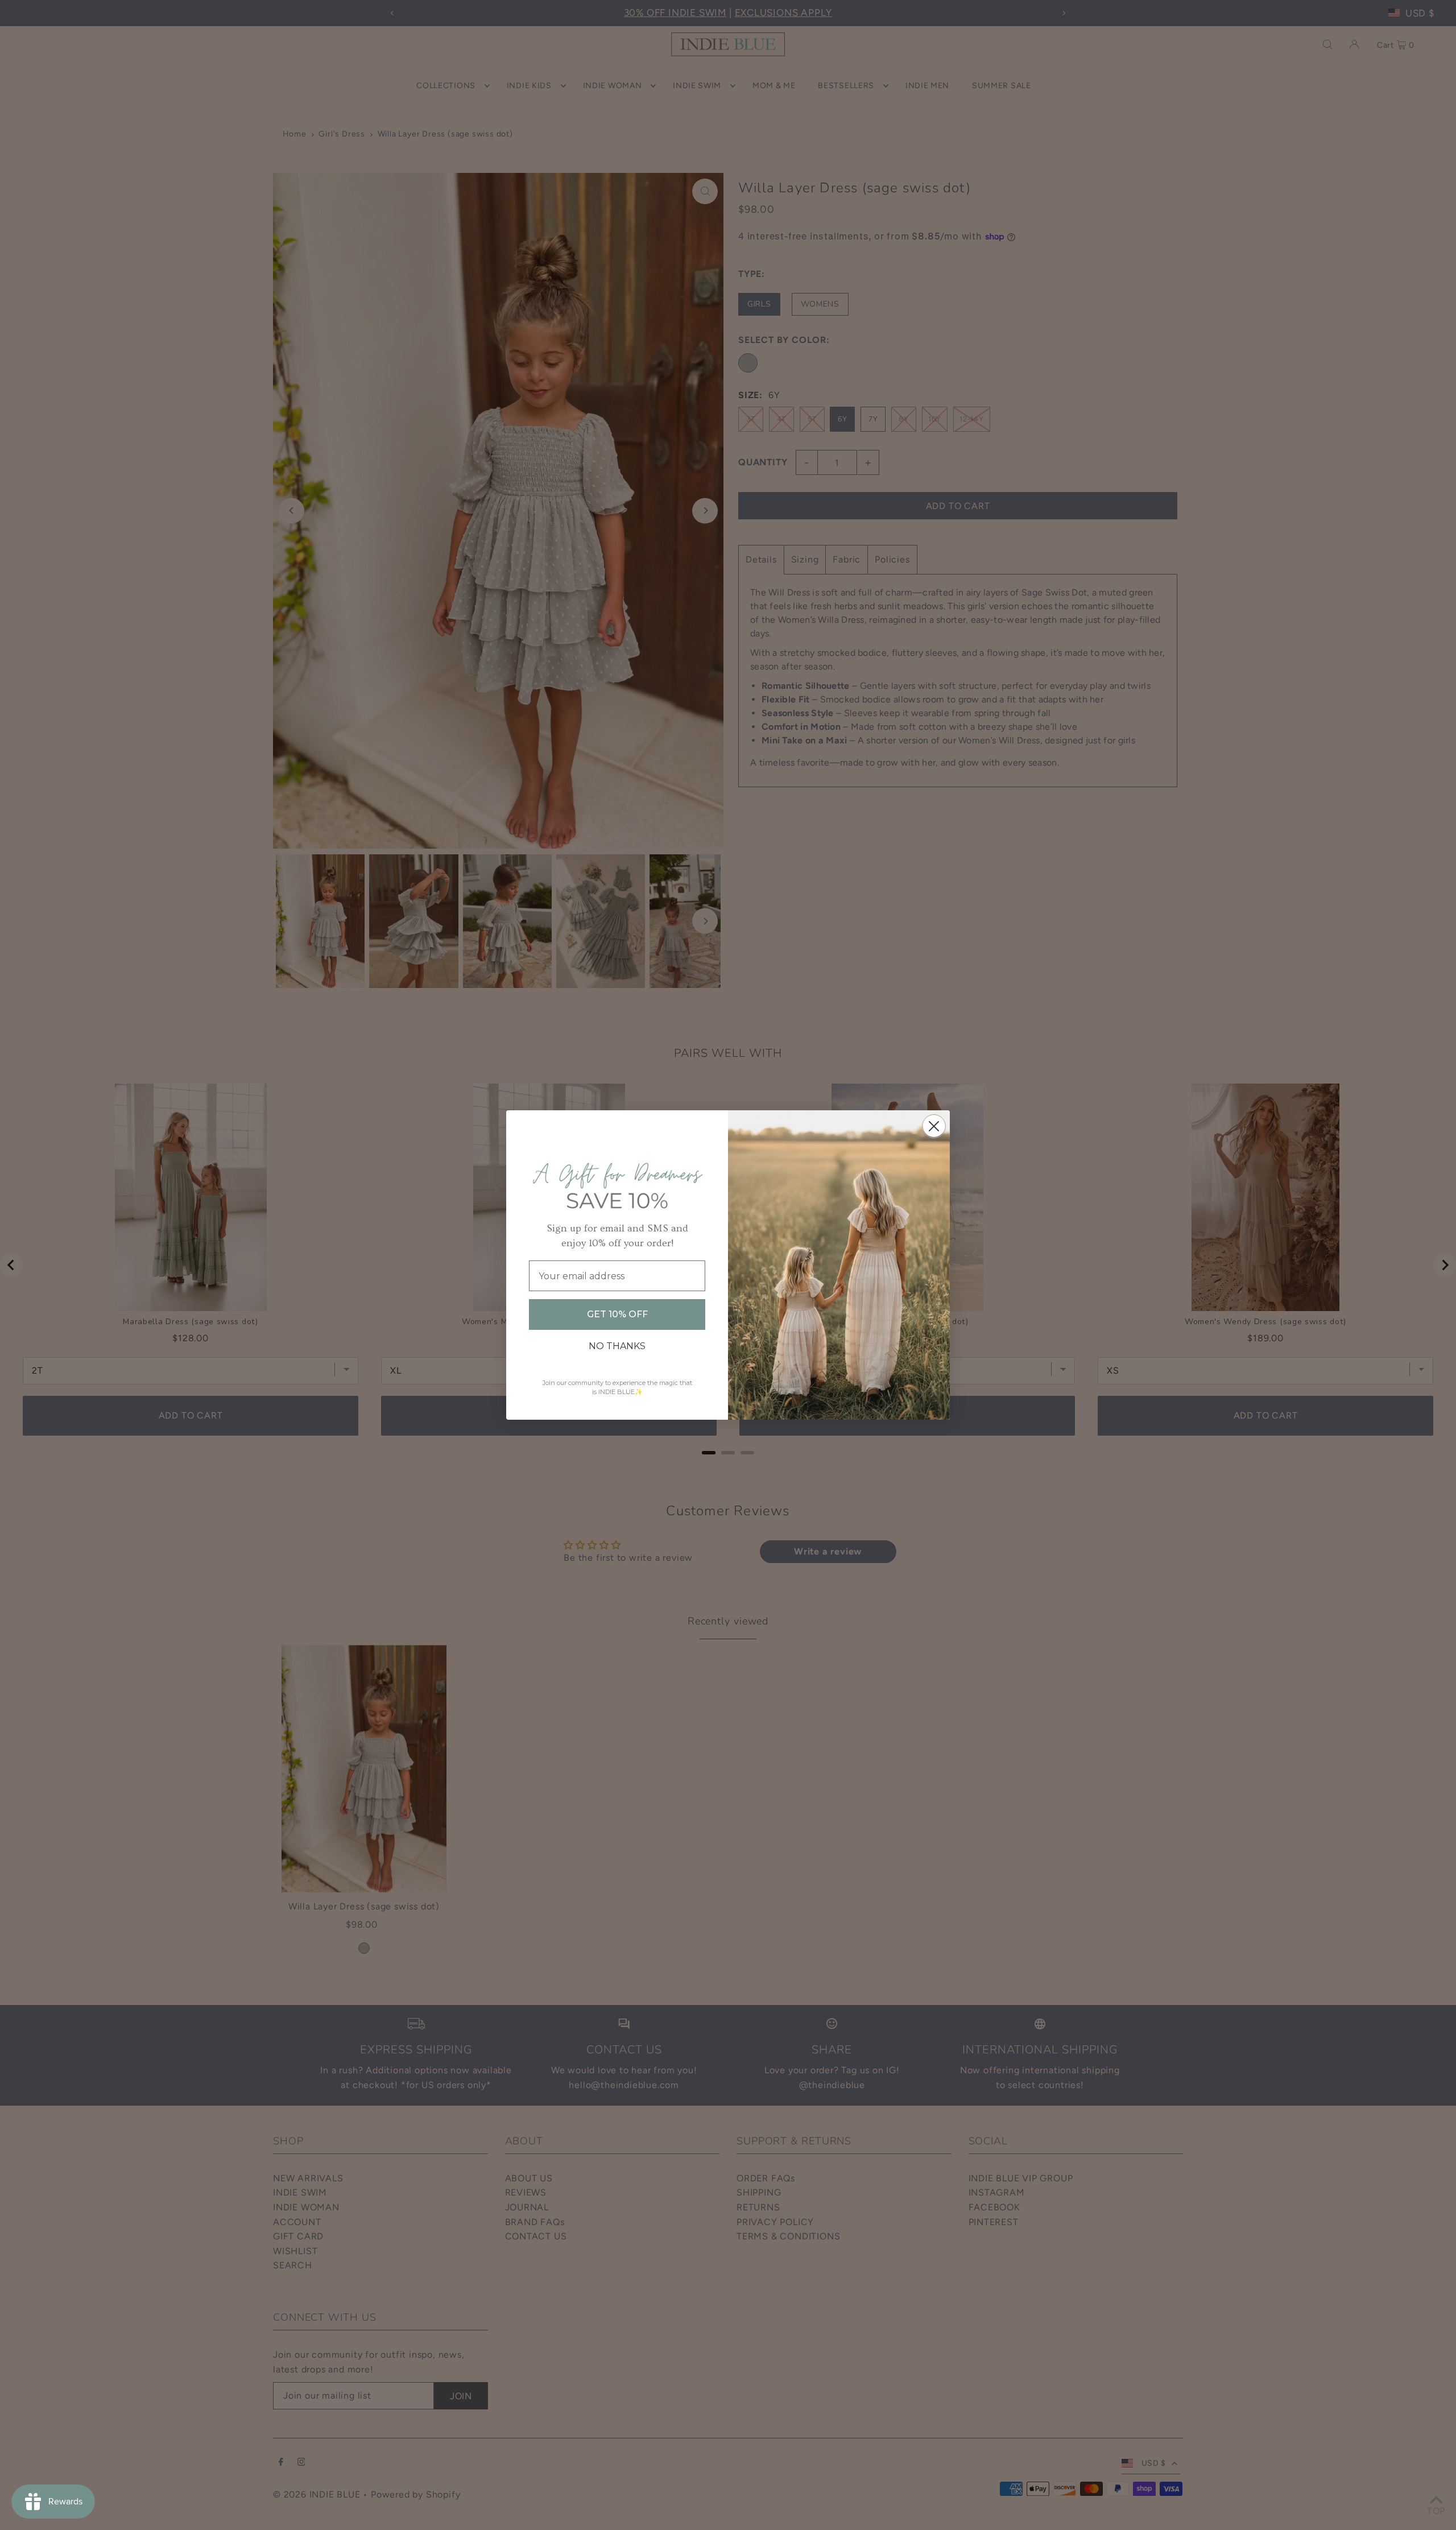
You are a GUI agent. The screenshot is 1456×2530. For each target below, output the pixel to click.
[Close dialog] (934, 1126)
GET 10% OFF (617, 1314)
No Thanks (617, 1346)
